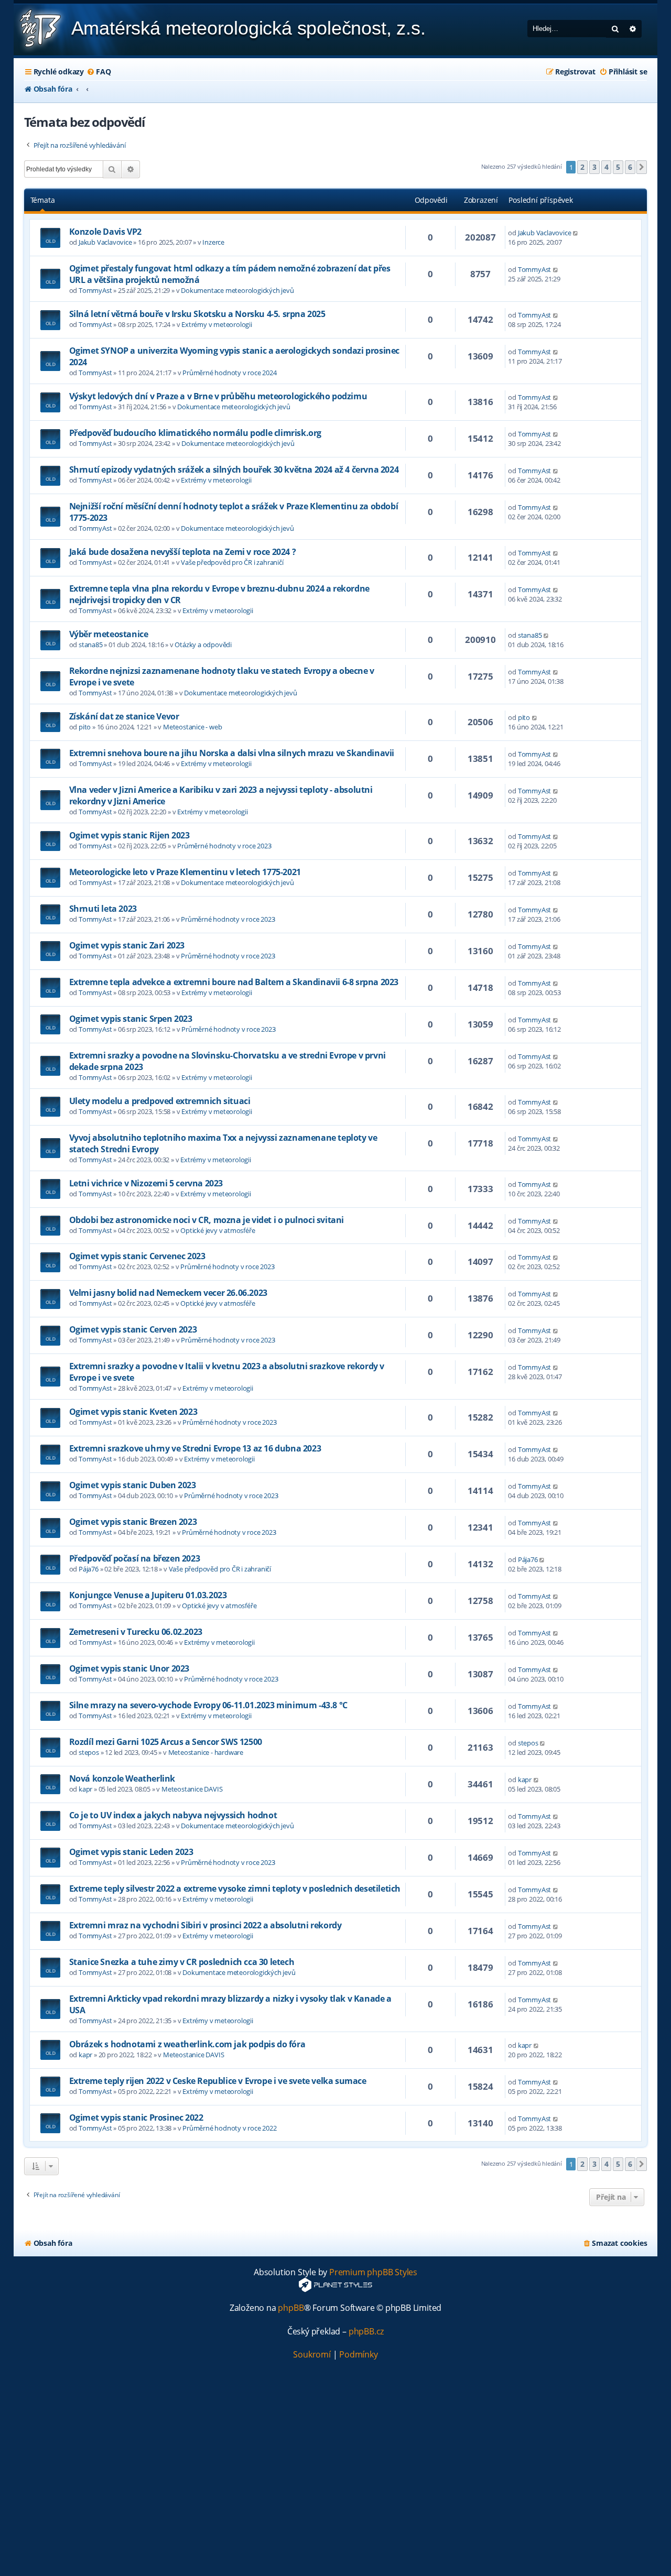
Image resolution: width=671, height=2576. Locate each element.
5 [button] (618, 167)
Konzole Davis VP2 (105, 232)
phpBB (291, 2308)
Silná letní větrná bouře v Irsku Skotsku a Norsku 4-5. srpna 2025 (197, 314)
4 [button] (607, 167)
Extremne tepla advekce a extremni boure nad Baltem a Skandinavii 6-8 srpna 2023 (234, 982)
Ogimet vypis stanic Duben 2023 (133, 1485)
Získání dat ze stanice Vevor (124, 716)
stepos (89, 1752)
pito (85, 727)
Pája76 (89, 1569)
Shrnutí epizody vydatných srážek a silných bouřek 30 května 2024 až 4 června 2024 (234, 470)
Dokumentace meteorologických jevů (237, 290)
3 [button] (594, 167)
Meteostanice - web (192, 727)
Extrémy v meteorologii (217, 324)
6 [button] (630, 167)
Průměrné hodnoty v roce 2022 (229, 2128)
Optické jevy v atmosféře (218, 1230)
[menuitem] (99, 72)
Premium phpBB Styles (373, 2272)
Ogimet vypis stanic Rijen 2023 (129, 835)
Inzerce (213, 242)
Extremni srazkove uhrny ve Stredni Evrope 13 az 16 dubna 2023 (195, 1448)
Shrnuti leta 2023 (103, 909)
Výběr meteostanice (109, 634)
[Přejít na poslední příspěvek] (576, 233)
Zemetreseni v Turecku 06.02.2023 (136, 1632)
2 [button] (582, 167)
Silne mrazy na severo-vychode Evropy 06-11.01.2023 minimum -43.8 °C (208, 1705)
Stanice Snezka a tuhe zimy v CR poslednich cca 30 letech (182, 1962)
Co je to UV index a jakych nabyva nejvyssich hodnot (173, 1815)
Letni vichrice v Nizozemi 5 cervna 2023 (146, 1183)
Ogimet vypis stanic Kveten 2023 (133, 1412)
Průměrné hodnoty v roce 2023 (224, 846)
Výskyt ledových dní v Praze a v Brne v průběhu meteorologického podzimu (218, 396)
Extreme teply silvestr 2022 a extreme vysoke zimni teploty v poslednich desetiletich (235, 1889)
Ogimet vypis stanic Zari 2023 (127, 945)
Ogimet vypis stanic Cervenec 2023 (137, 1256)
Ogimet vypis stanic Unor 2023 (129, 1668)
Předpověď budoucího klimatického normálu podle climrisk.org (195, 433)
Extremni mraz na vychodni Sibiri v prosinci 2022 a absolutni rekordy (205, 1925)
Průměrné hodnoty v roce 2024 (229, 373)
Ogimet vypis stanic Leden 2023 (131, 1852)
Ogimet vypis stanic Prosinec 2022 (136, 2117)
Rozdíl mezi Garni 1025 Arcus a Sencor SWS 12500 (166, 1742)
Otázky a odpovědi (203, 645)
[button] (642, 167)
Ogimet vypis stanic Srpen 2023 (131, 1019)
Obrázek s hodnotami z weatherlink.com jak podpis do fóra (187, 2044)
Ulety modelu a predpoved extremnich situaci (160, 1101)
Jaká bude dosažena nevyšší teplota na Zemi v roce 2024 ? (183, 552)
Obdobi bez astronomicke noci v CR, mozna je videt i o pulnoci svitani (207, 1220)
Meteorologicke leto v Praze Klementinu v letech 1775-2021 (185, 872)
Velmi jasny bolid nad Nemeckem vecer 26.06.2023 (168, 1293)
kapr (85, 1789)
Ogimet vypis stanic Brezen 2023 (133, 1522)
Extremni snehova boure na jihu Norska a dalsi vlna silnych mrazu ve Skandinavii (232, 753)
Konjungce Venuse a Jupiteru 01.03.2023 (148, 1595)
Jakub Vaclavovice (105, 242)
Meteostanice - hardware (206, 1752)
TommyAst (95, 290)
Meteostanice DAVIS (192, 1789)
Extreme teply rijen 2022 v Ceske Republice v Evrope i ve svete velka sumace (218, 2081)
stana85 (91, 645)
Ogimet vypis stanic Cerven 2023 (133, 1329)
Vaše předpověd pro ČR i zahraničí (232, 562)
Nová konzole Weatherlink (122, 1778)
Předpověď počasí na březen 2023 (135, 1558)
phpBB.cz (366, 2332)
